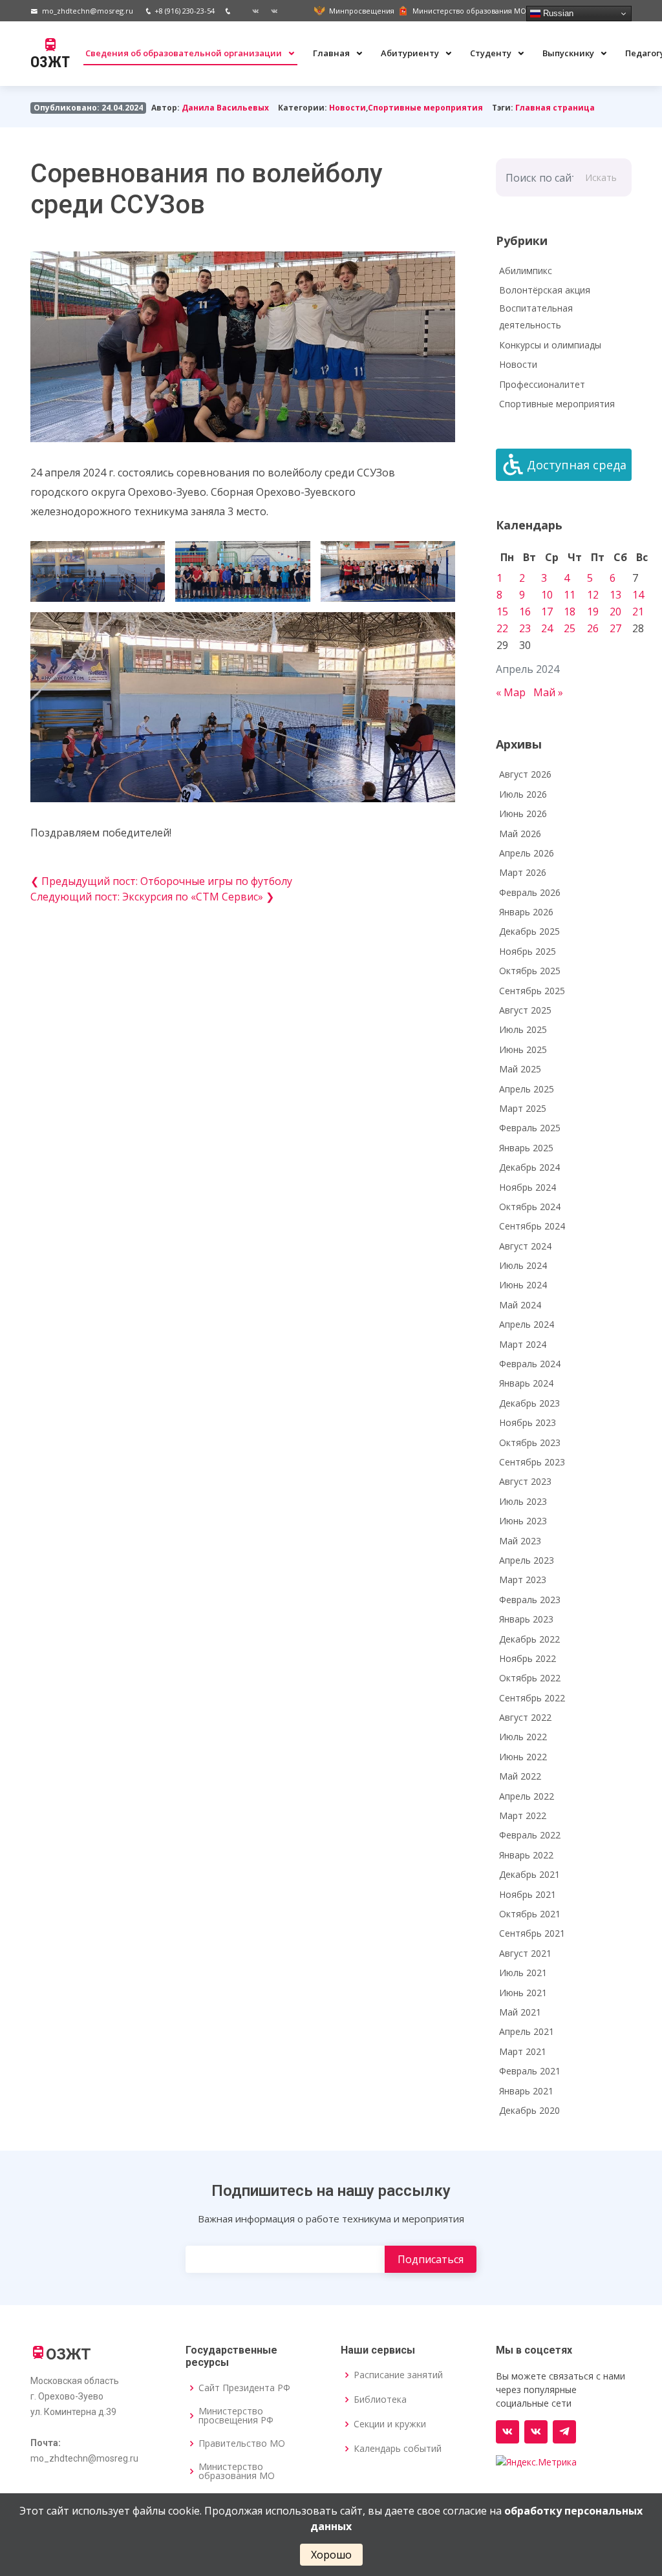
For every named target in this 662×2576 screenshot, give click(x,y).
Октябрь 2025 (530, 971)
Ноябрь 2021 (528, 1894)
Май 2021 (520, 2012)
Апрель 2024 (527, 1324)
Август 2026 (525, 774)
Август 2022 (525, 1717)
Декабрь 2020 (529, 2110)
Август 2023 (525, 1481)
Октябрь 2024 (530, 1207)
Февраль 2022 (530, 1835)
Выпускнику (569, 53)
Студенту (492, 53)
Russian (557, 13)
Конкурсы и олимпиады (550, 345)
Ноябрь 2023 (528, 1422)
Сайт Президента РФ (244, 2388)
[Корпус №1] (536, 2432)
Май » (548, 692)
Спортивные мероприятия (425, 108)
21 (638, 612)
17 (547, 612)
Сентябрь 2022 (532, 1698)
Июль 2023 (523, 1501)
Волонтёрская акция (545, 290)
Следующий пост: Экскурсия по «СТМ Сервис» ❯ (152, 897)
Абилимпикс (526, 271)
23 (525, 628)
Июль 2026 (523, 794)
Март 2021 (523, 2051)
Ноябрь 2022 (528, 1658)
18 (570, 612)
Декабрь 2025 (529, 931)
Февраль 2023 (530, 1600)
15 (502, 612)
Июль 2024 (523, 1265)
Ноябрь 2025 (528, 951)
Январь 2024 (526, 1383)
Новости (347, 108)
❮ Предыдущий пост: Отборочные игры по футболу (161, 881)
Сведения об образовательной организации (185, 53)
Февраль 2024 (530, 1364)
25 (570, 628)
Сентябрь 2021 (532, 1933)
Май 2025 (520, 1069)
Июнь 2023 (523, 1521)
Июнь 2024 (523, 1285)
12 (593, 595)
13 (615, 595)
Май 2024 (520, 1305)
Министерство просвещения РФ (236, 2416)
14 (638, 595)
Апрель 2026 (527, 853)
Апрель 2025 (527, 1089)
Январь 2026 (526, 912)
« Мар (511, 692)
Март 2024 (523, 1344)
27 (615, 628)
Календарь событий (398, 2449)
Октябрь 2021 (530, 1914)
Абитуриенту (411, 53)
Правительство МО (242, 2443)
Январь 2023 (526, 1619)
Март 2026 (523, 872)
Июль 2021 (523, 1973)
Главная (332, 53)
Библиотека (380, 2400)
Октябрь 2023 (530, 1442)
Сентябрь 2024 (532, 1226)
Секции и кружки (390, 2424)
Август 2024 (525, 1246)
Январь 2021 (526, 2091)
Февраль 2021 (530, 2071)
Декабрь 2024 (529, 1167)
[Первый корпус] (270, 11)
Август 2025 (525, 1010)
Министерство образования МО (237, 2471)
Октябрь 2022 (530, 1678)
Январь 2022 (526, 1855)
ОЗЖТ (50, 62)
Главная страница (555, 108)
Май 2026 (520, 834)
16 (525, 612)
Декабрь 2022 (529, 1639)
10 (547, 595)
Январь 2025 (526, 1148)
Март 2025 (523, 1108)
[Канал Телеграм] (564, 2432)
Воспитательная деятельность (536, 317)
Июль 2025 (523, 1029)
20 (615, 612)
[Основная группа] (507, 2432)
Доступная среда (577, 465)
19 (593, 612)
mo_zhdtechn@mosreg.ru (88, 11)
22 (502, 628)
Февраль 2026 (530, 892)
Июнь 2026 (523, 814)
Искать (601, 177)
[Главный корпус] (251, 11)
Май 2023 (520, 1541)
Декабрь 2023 (529, 1403)
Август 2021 (525, 1953)
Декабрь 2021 (529, 1874)
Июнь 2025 (523, 1049)
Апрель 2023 (527, 1560)
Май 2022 (520, 1776)
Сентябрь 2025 (532, 991)
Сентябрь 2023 (532, 1462)
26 (593, 628)
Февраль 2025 (530, 1128)
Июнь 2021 (523, 1993)
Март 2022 (523, 1815)
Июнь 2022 (523, 1757)
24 (547, 628)
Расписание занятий (398, 2375)
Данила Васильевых (225, 108)
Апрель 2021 (527, 2031)
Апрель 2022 (527, 1796)
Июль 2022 (523, 1737)
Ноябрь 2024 (528, 1187)
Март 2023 (523, 1580)
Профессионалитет (542, 384)
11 (570, 595)
